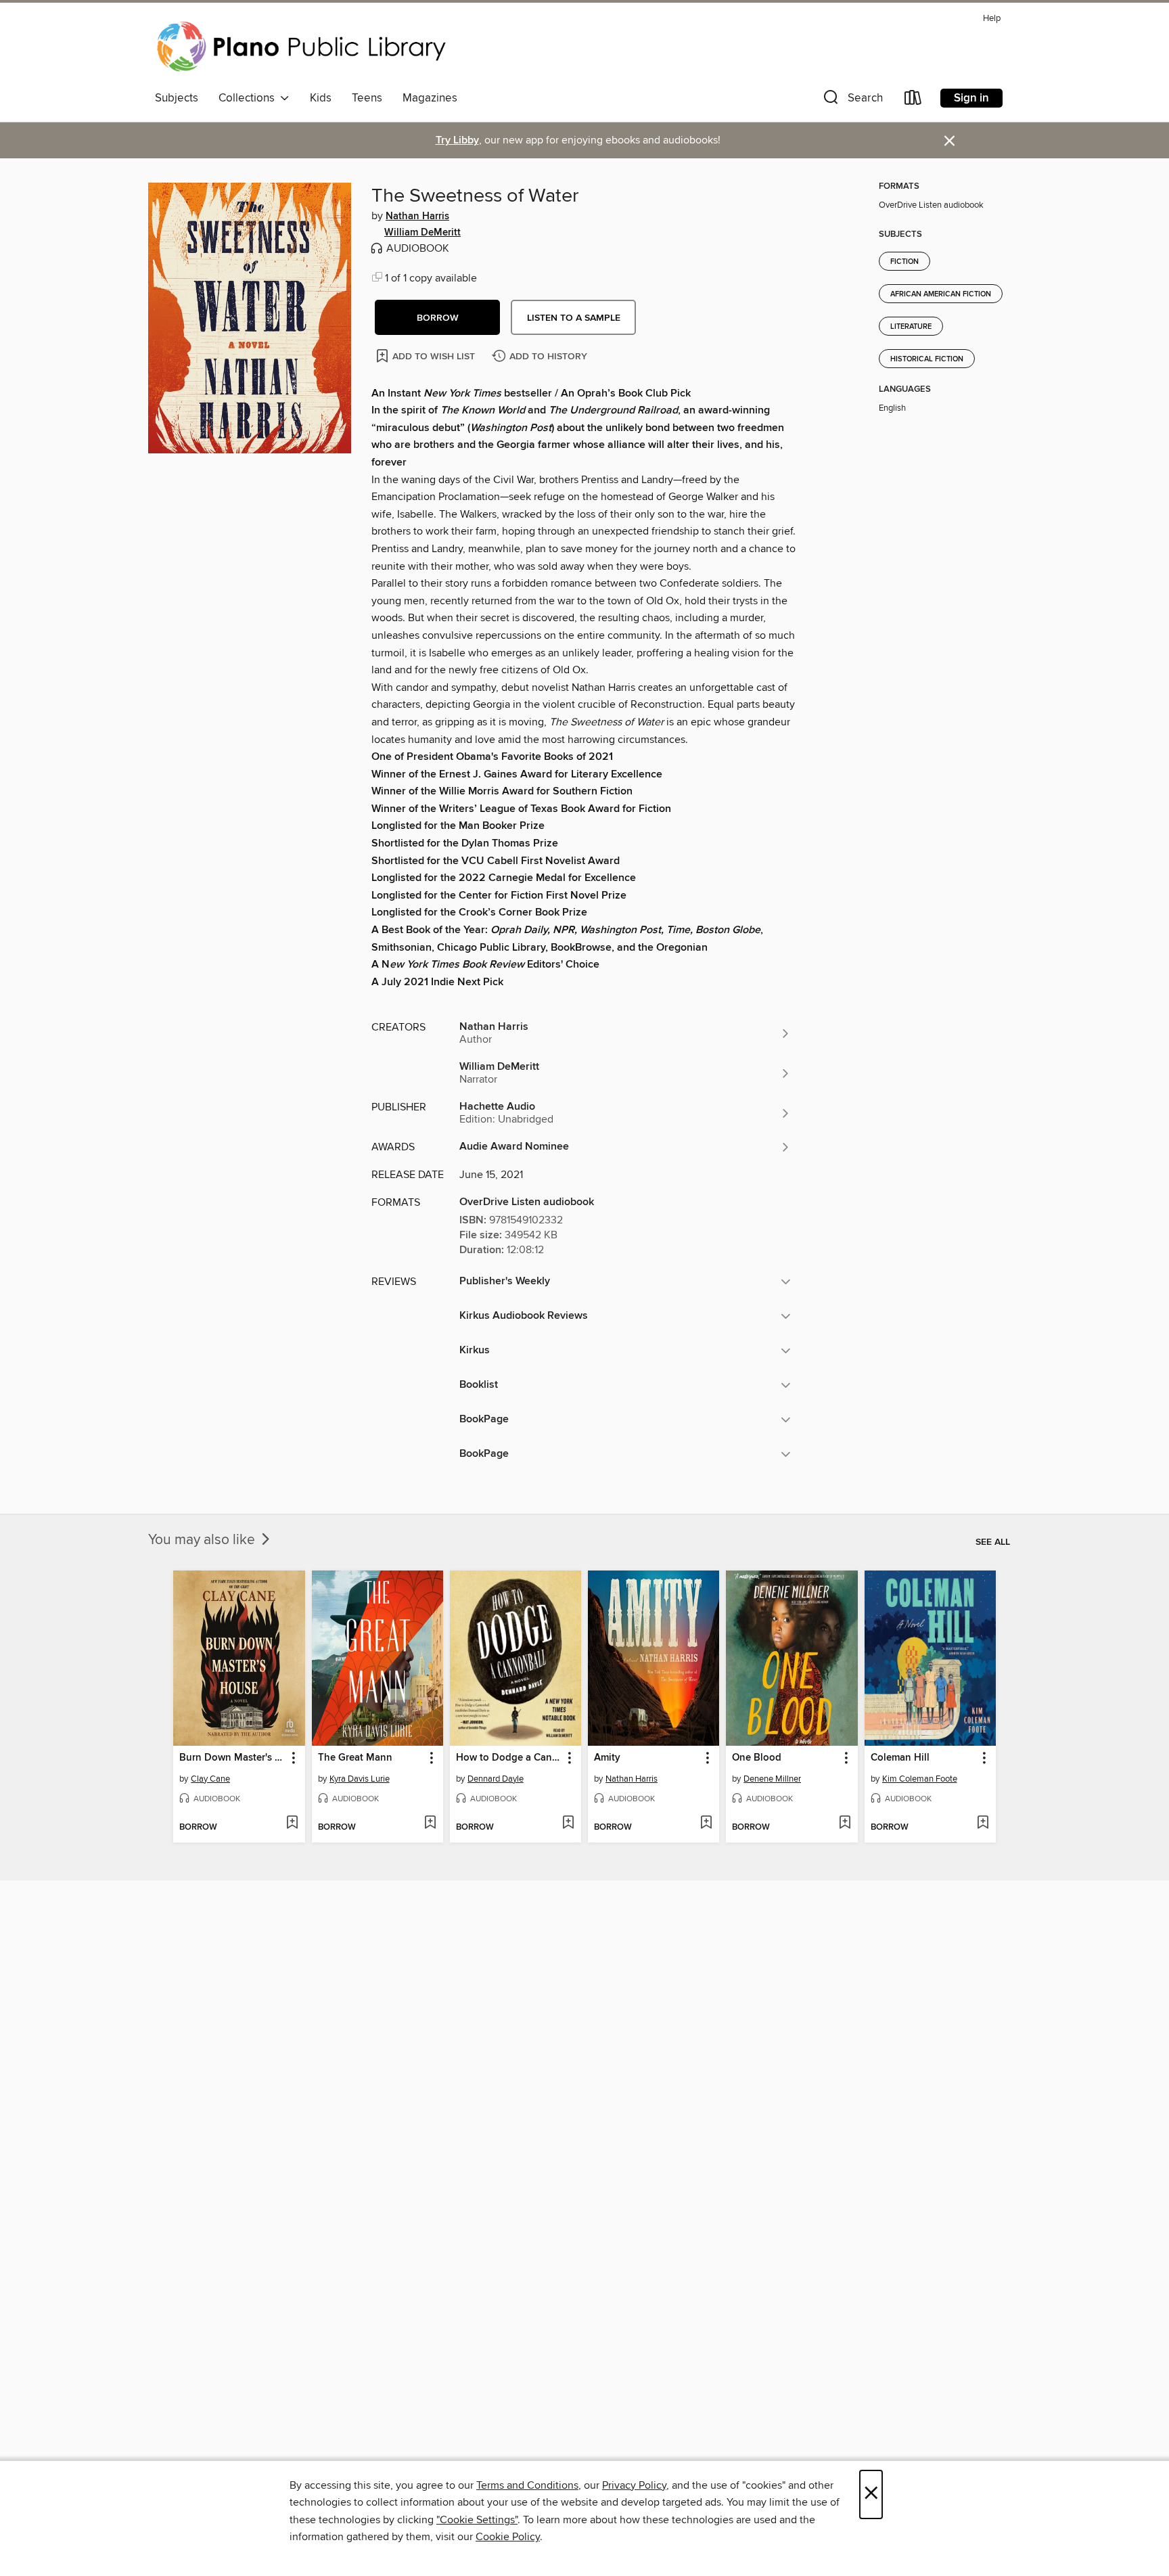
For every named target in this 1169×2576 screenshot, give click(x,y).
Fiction (904, 262)
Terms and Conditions (527, 2485)
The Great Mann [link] (355, 1758)
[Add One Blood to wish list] (845, 1824)
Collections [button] (249, 98)
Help (992, 19)
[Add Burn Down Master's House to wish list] (292, 1824)
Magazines (430, 98)
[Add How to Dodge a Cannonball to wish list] (568, 1824)
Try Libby (457, 140)
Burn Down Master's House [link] (232, 1758)
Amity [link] (607, 1758)
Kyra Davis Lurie (360, 1779)
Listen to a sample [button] (574, 318)
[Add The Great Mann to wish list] (430, 1824)
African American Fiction (941, 294)
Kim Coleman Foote (920, 1779)
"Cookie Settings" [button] (477, 2520)
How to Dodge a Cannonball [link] (509, 1758)
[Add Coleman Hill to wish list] (983, 1824)
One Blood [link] (757, 1758)
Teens (367, 98)
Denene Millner (772, 1779)
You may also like (203, 1540)
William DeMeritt (422, 233)
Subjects (177, 98)
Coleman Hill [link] (900, 1758)
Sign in (971, 98)
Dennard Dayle (496, 1779)
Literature (911, 327)
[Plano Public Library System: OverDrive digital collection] (304, 47)
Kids (321, 98)
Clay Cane (210, 1779)
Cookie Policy (508, 2537)
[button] (852, 100)
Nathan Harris (417, 217)
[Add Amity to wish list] (706, 1824)
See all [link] (993, 1542)
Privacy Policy (634, 2485)
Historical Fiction (927, 359)
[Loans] (913, 100)
